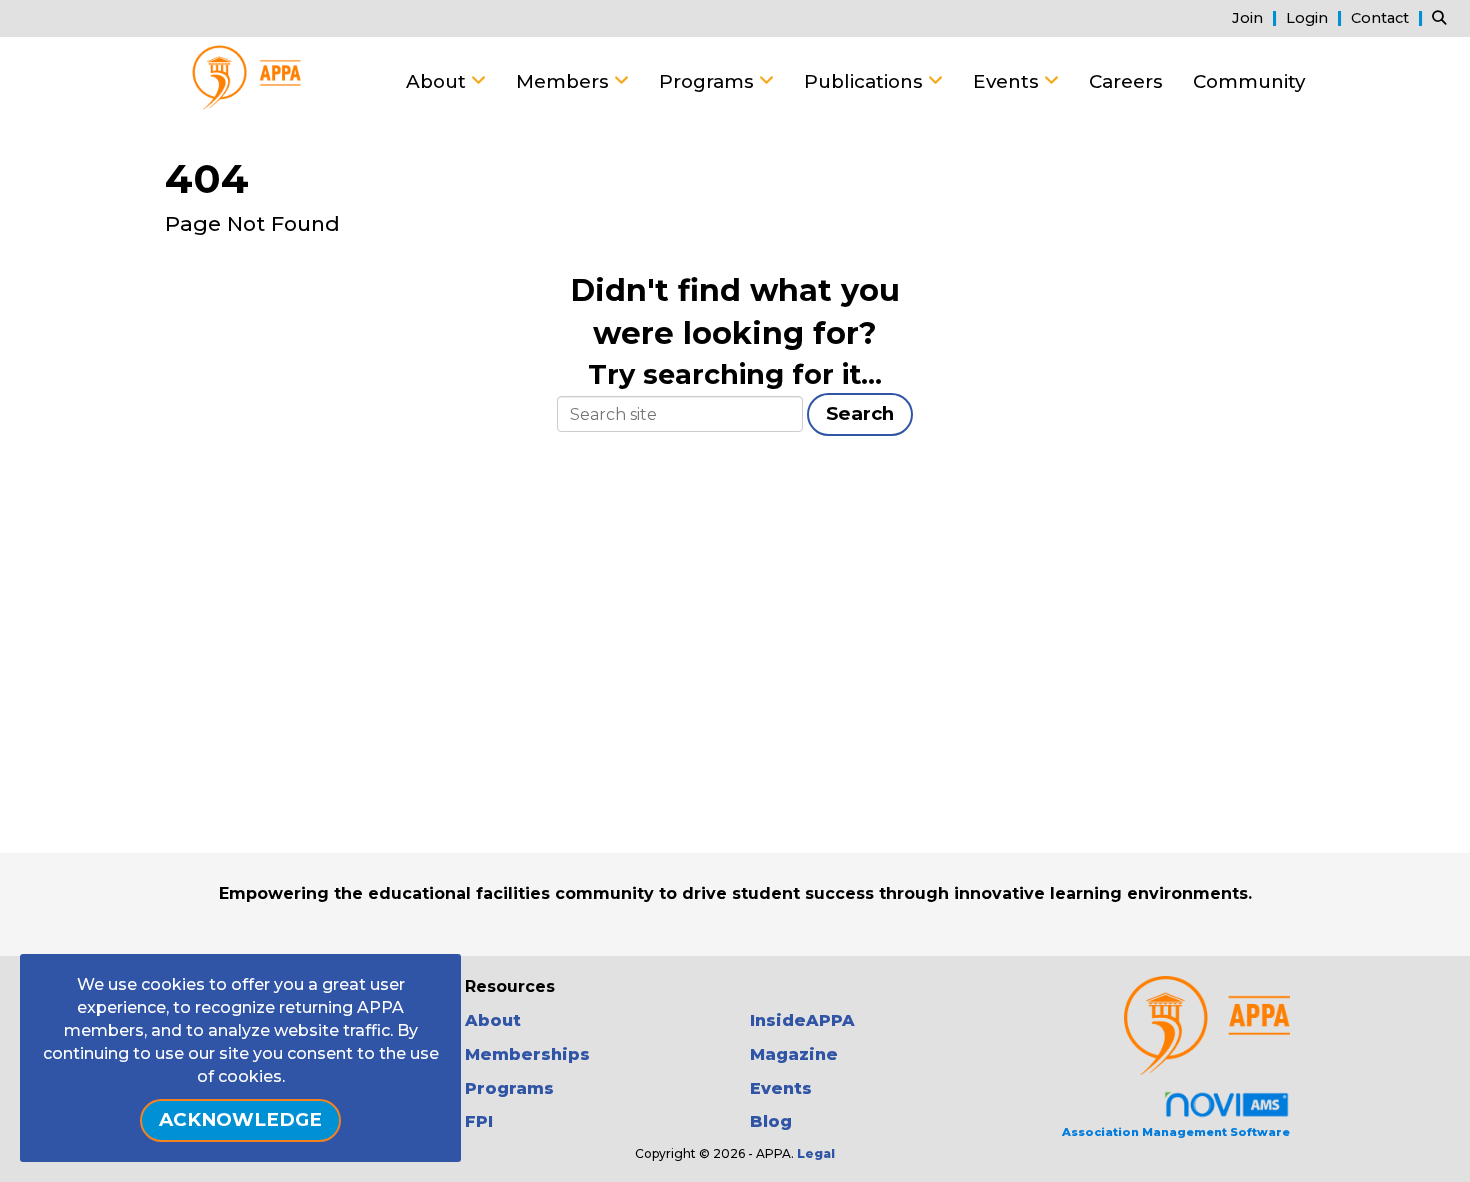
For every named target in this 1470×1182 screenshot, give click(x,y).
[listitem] (1257, 17)
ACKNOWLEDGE (240, 1119)
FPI (479, 1121)
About (438, 81)
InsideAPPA (802, 1020)
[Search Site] (1443, 17)
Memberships (527, 1054)
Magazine (794, 1054)
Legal (816, 1153)
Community (1249, 81)
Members (565, 81)
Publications (866, 81)
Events (1008, 81)
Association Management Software (1176, 1132)
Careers (1126, 81)
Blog (771, 1121)
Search (860, 413)
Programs (709, 81)
